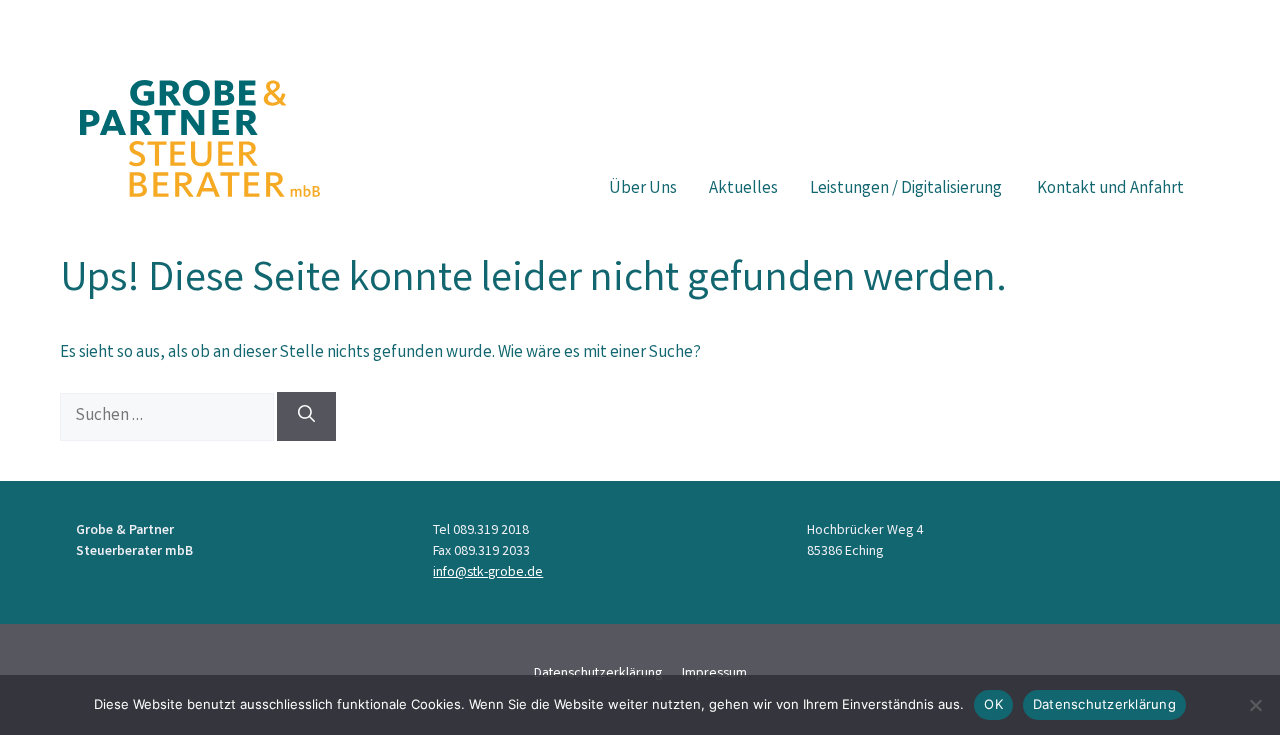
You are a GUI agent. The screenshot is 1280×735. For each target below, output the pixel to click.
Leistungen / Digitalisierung (907, 190)
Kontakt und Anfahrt (1110, 190)
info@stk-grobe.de (488, 573)
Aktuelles (743, 190)
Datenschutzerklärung (1104, 704)
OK (993, 704)
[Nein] (1255, 705)
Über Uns (643, 190)
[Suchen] (306, 416)
